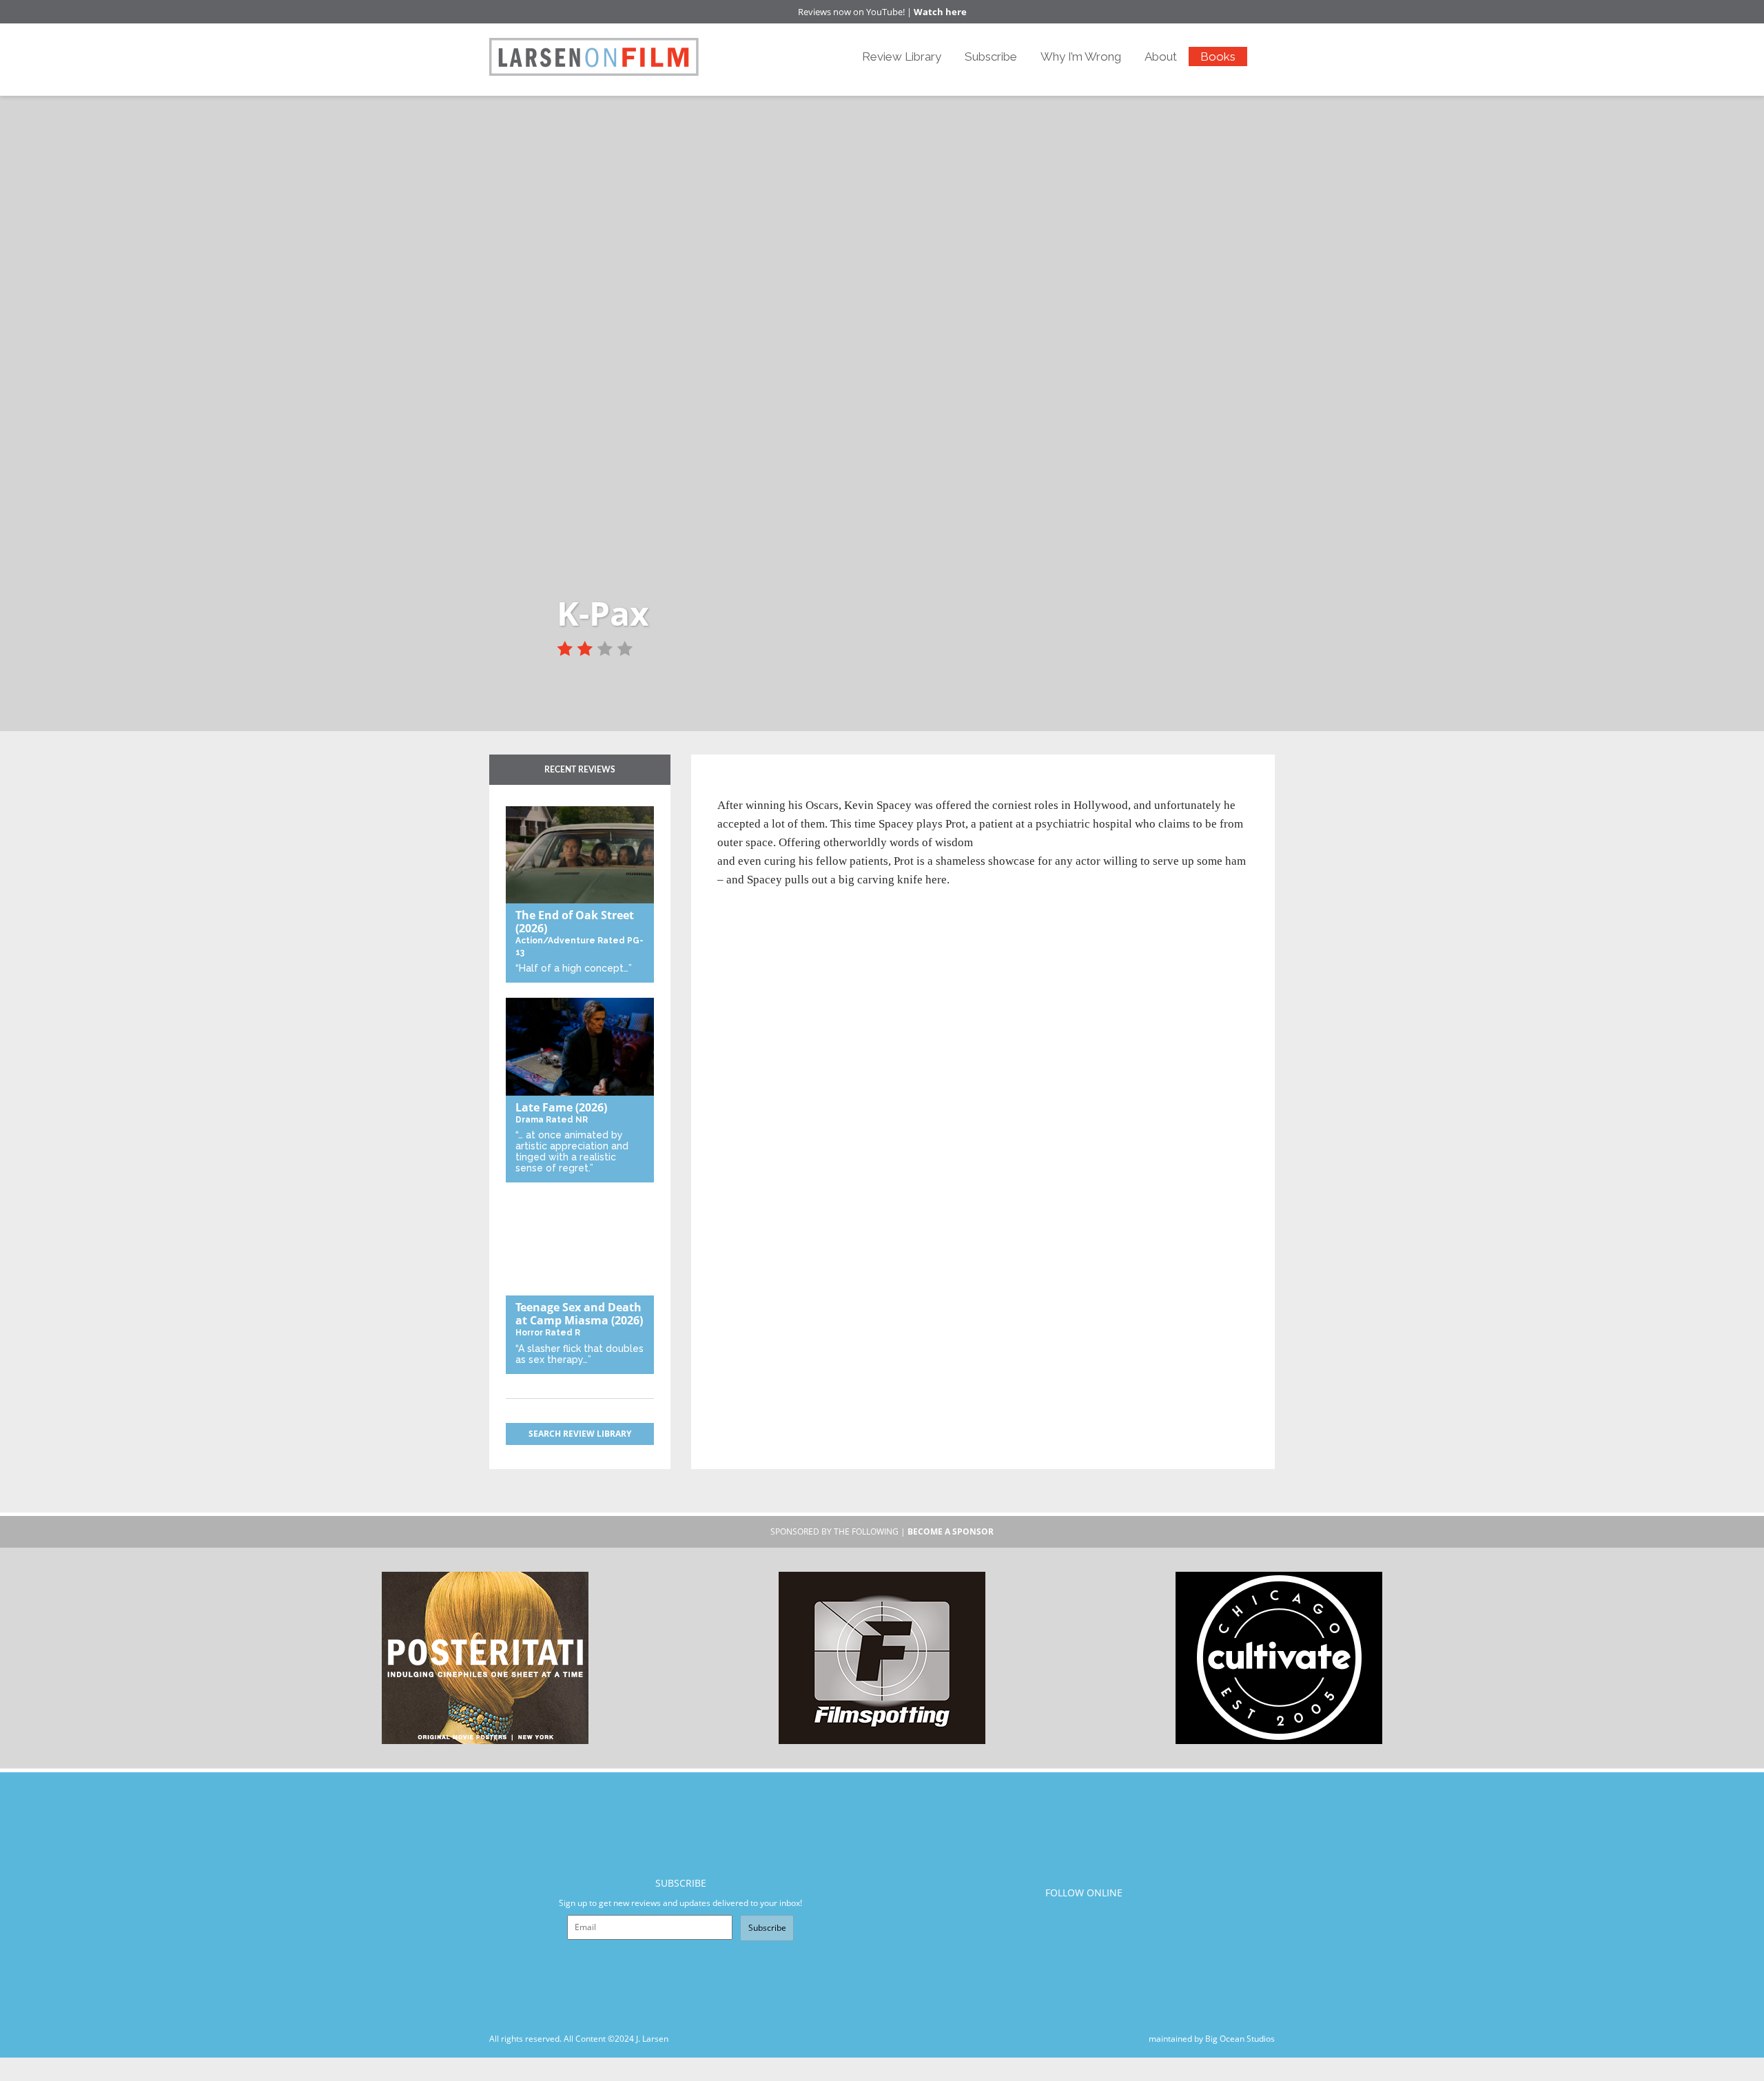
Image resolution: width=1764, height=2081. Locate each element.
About (1161, 57)
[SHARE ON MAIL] (800, 787)
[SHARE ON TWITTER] (731, 787)
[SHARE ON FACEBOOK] (754, 787)
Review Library (902, 57)
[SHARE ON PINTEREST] (777, 787)
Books (1218, 57)
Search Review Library (580, 1434)
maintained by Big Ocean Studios (1212, 2039)
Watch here (940, 12)
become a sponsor (951, 1531)
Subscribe (991, 57)
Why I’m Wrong (1081, 57)
